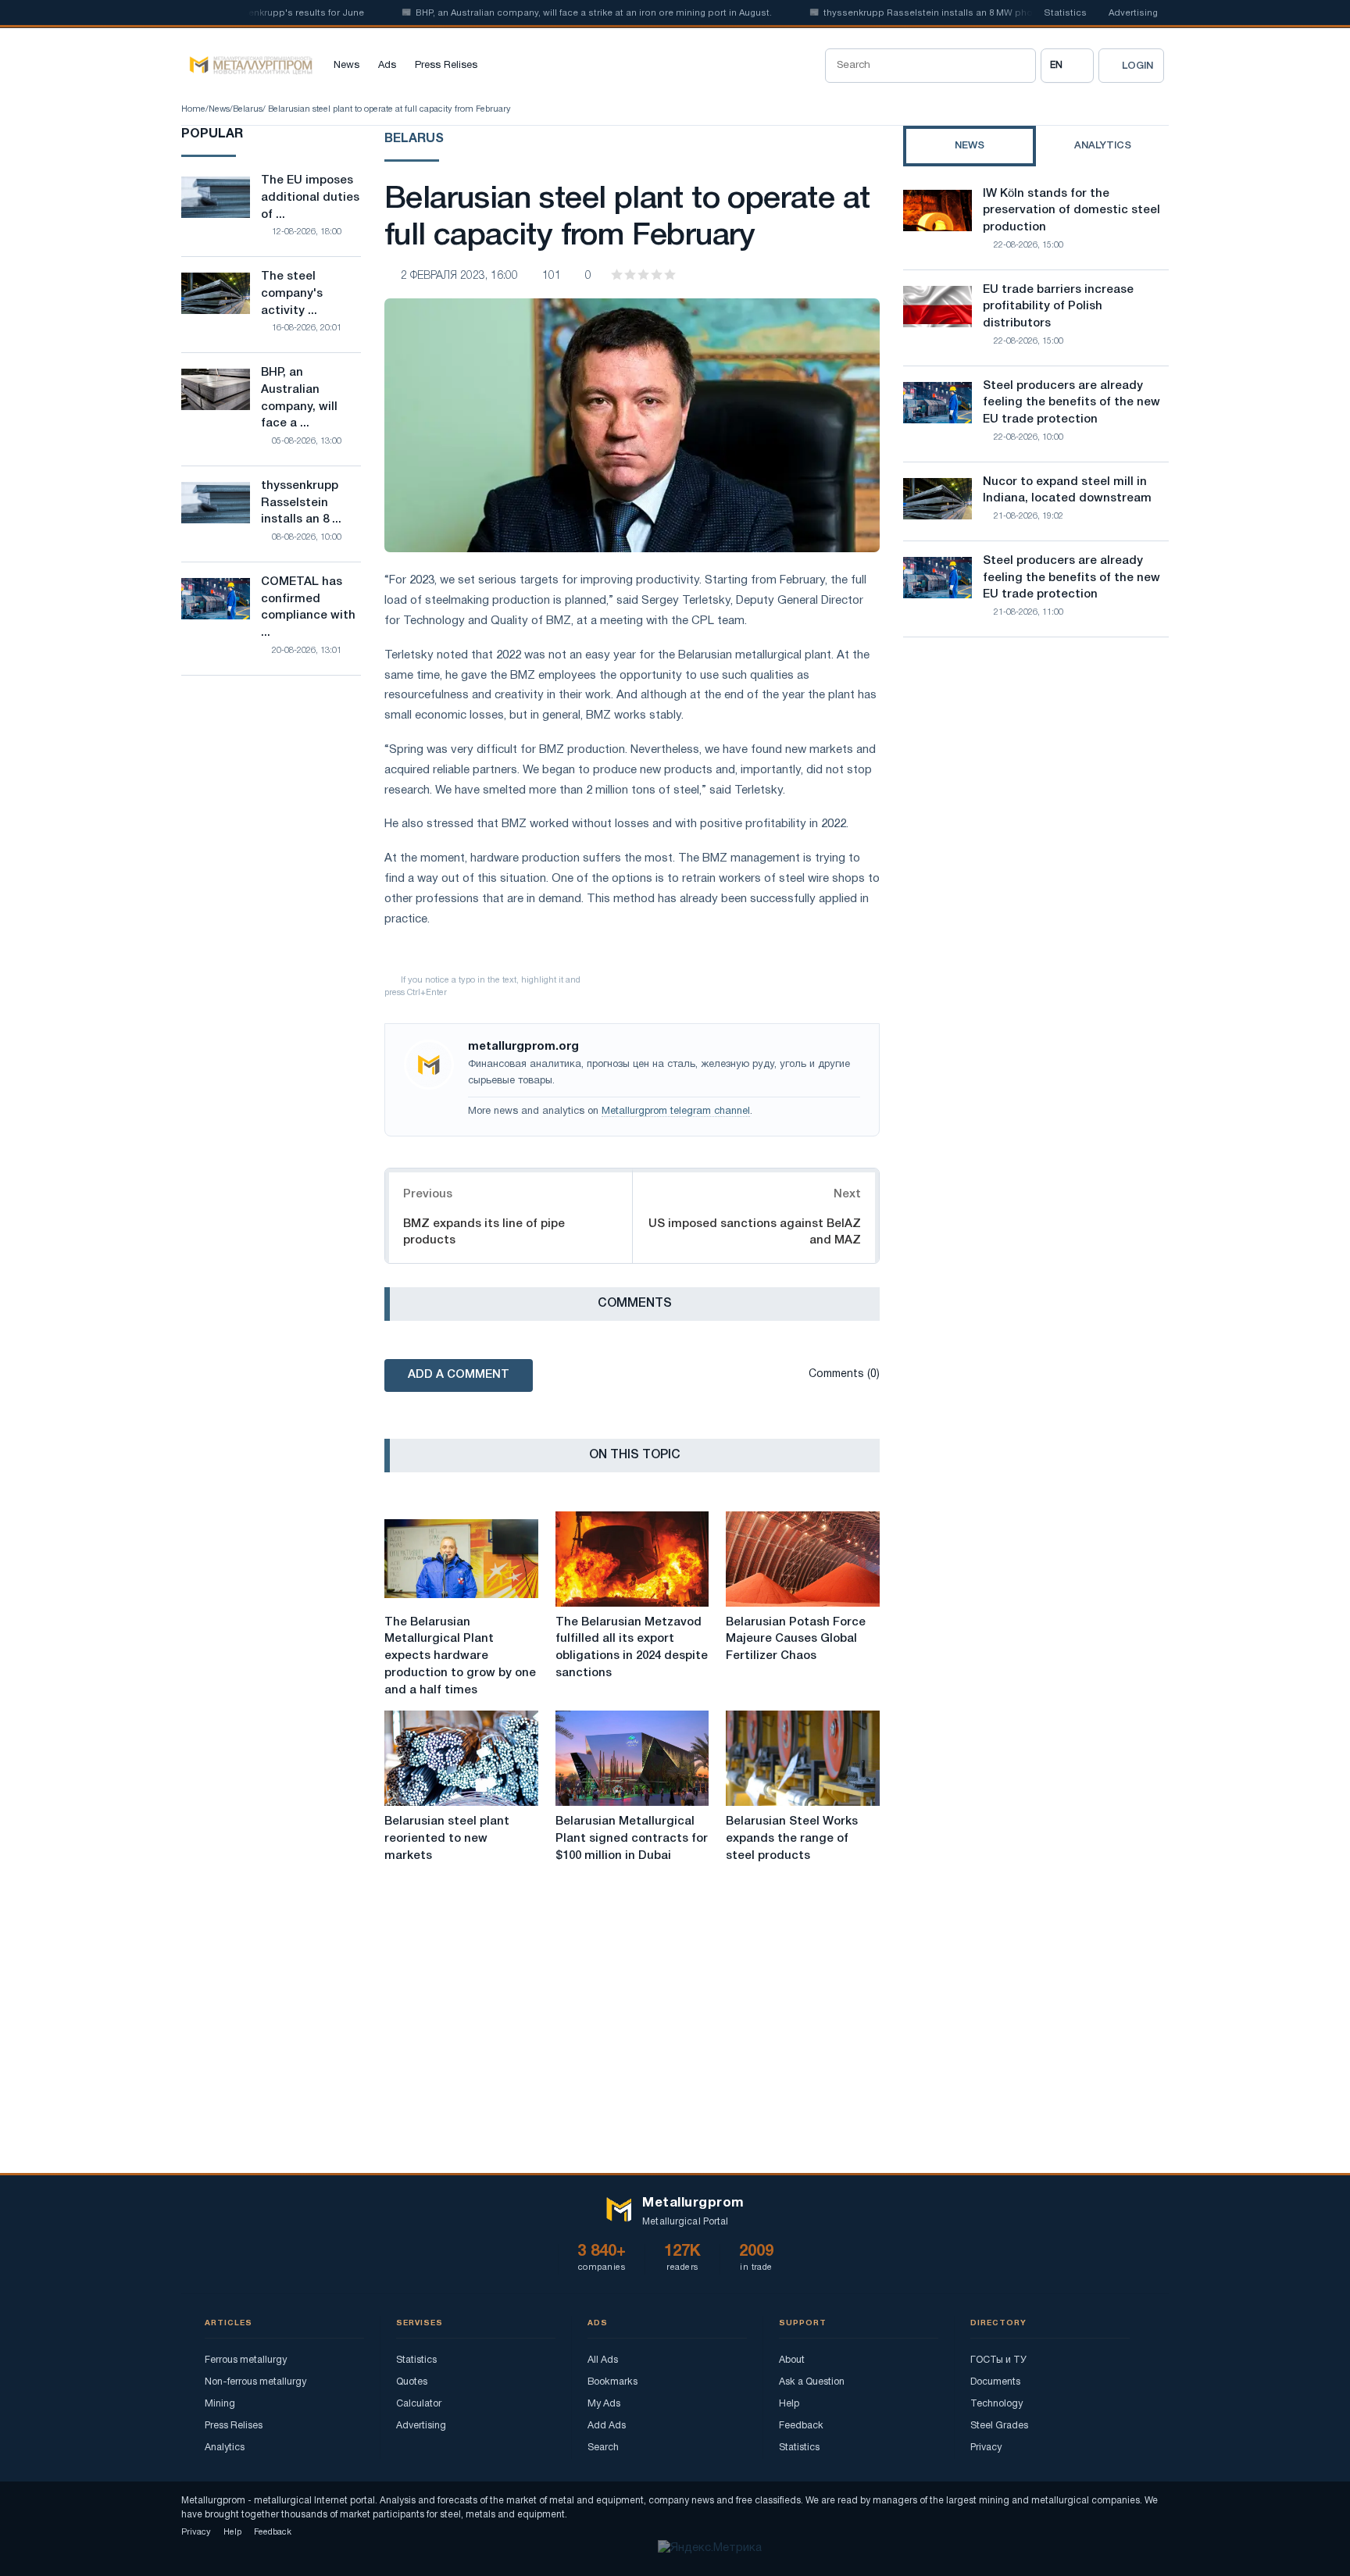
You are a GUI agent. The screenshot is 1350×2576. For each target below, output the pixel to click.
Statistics (1065, 13)
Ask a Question (812, 2382)
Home (193, 109)
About (792, 2360)
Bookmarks (612, 2382)
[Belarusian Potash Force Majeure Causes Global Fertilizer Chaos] (803, 1559)
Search (603, 2448)
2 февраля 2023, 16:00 (459, 276)
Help (789, 2404)
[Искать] (1019, 66)
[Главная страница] (247, 66)
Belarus (248, 109)
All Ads (603, 2360)
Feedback (801, 2426)
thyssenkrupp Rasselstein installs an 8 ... (301, 503)
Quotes (412, 2382)
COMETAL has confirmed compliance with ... (308, 607)
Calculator (419, 2404)
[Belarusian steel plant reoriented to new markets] (461, 1758)
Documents (995, 2382)
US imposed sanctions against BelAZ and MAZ (755, 1232)
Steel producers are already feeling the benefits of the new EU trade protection (1071, 403)
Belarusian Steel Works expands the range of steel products (792, 1839)
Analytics (225, 2448)
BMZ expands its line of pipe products (484, 1232)
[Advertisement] (1036, 786)
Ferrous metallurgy (246, 2360)
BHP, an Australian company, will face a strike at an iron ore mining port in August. (555, 13)
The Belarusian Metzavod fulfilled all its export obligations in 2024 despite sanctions (632, 1648)
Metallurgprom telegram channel (676, 1111)
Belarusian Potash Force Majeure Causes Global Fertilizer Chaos (796, 1639)
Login (1137, 66)
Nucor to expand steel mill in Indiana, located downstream (1067, 491)
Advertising (1133, 13)
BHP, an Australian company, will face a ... (299, 398)
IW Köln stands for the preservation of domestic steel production (1071, 211)
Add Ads (607, 2426)
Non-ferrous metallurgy (255, 2382)
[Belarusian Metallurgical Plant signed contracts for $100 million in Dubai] (632, 1758)
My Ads (604, 2404)
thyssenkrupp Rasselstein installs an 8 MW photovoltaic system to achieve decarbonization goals (1003, 13)
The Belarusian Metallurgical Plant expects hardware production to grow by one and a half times (460, 1656)
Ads (387, 66)
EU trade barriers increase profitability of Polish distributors (1058, 307)
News (346, 66)
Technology (996, 2404)
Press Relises (446, 66)
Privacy (986, 2448)
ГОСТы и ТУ (998, 2360)
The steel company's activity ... (292, 294)
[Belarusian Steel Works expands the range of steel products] (803, 1758)
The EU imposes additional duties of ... (310, 198)
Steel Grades (999, 2426)
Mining (220, 2404)
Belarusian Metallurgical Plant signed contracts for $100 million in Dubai (632, 1839)
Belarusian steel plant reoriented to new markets (447, 1839)
